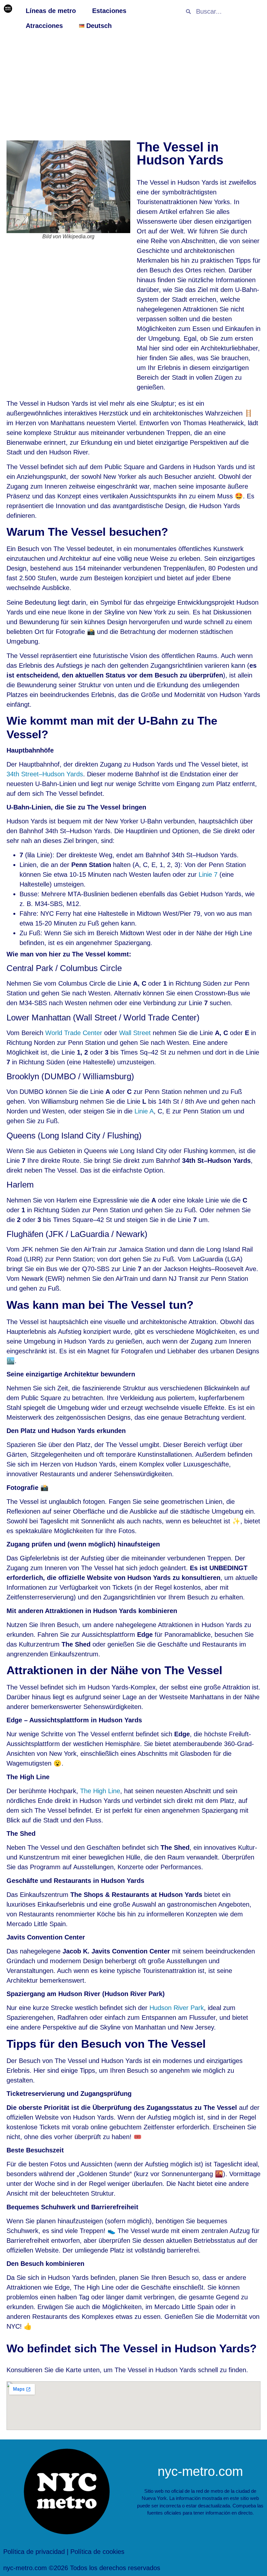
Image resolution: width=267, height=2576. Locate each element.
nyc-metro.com (200, 2471)
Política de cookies (97, 2552)
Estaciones (109, 11)
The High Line (100, 1791)
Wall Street (135, 1033)
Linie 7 (208, 874)
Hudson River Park (177, 2008)
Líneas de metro (51, 11)
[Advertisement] (133, 85)
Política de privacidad (34, 2552)
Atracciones (44, 26)
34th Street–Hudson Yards (45, 774)
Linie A (144, 1111)
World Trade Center (74, 1033)
